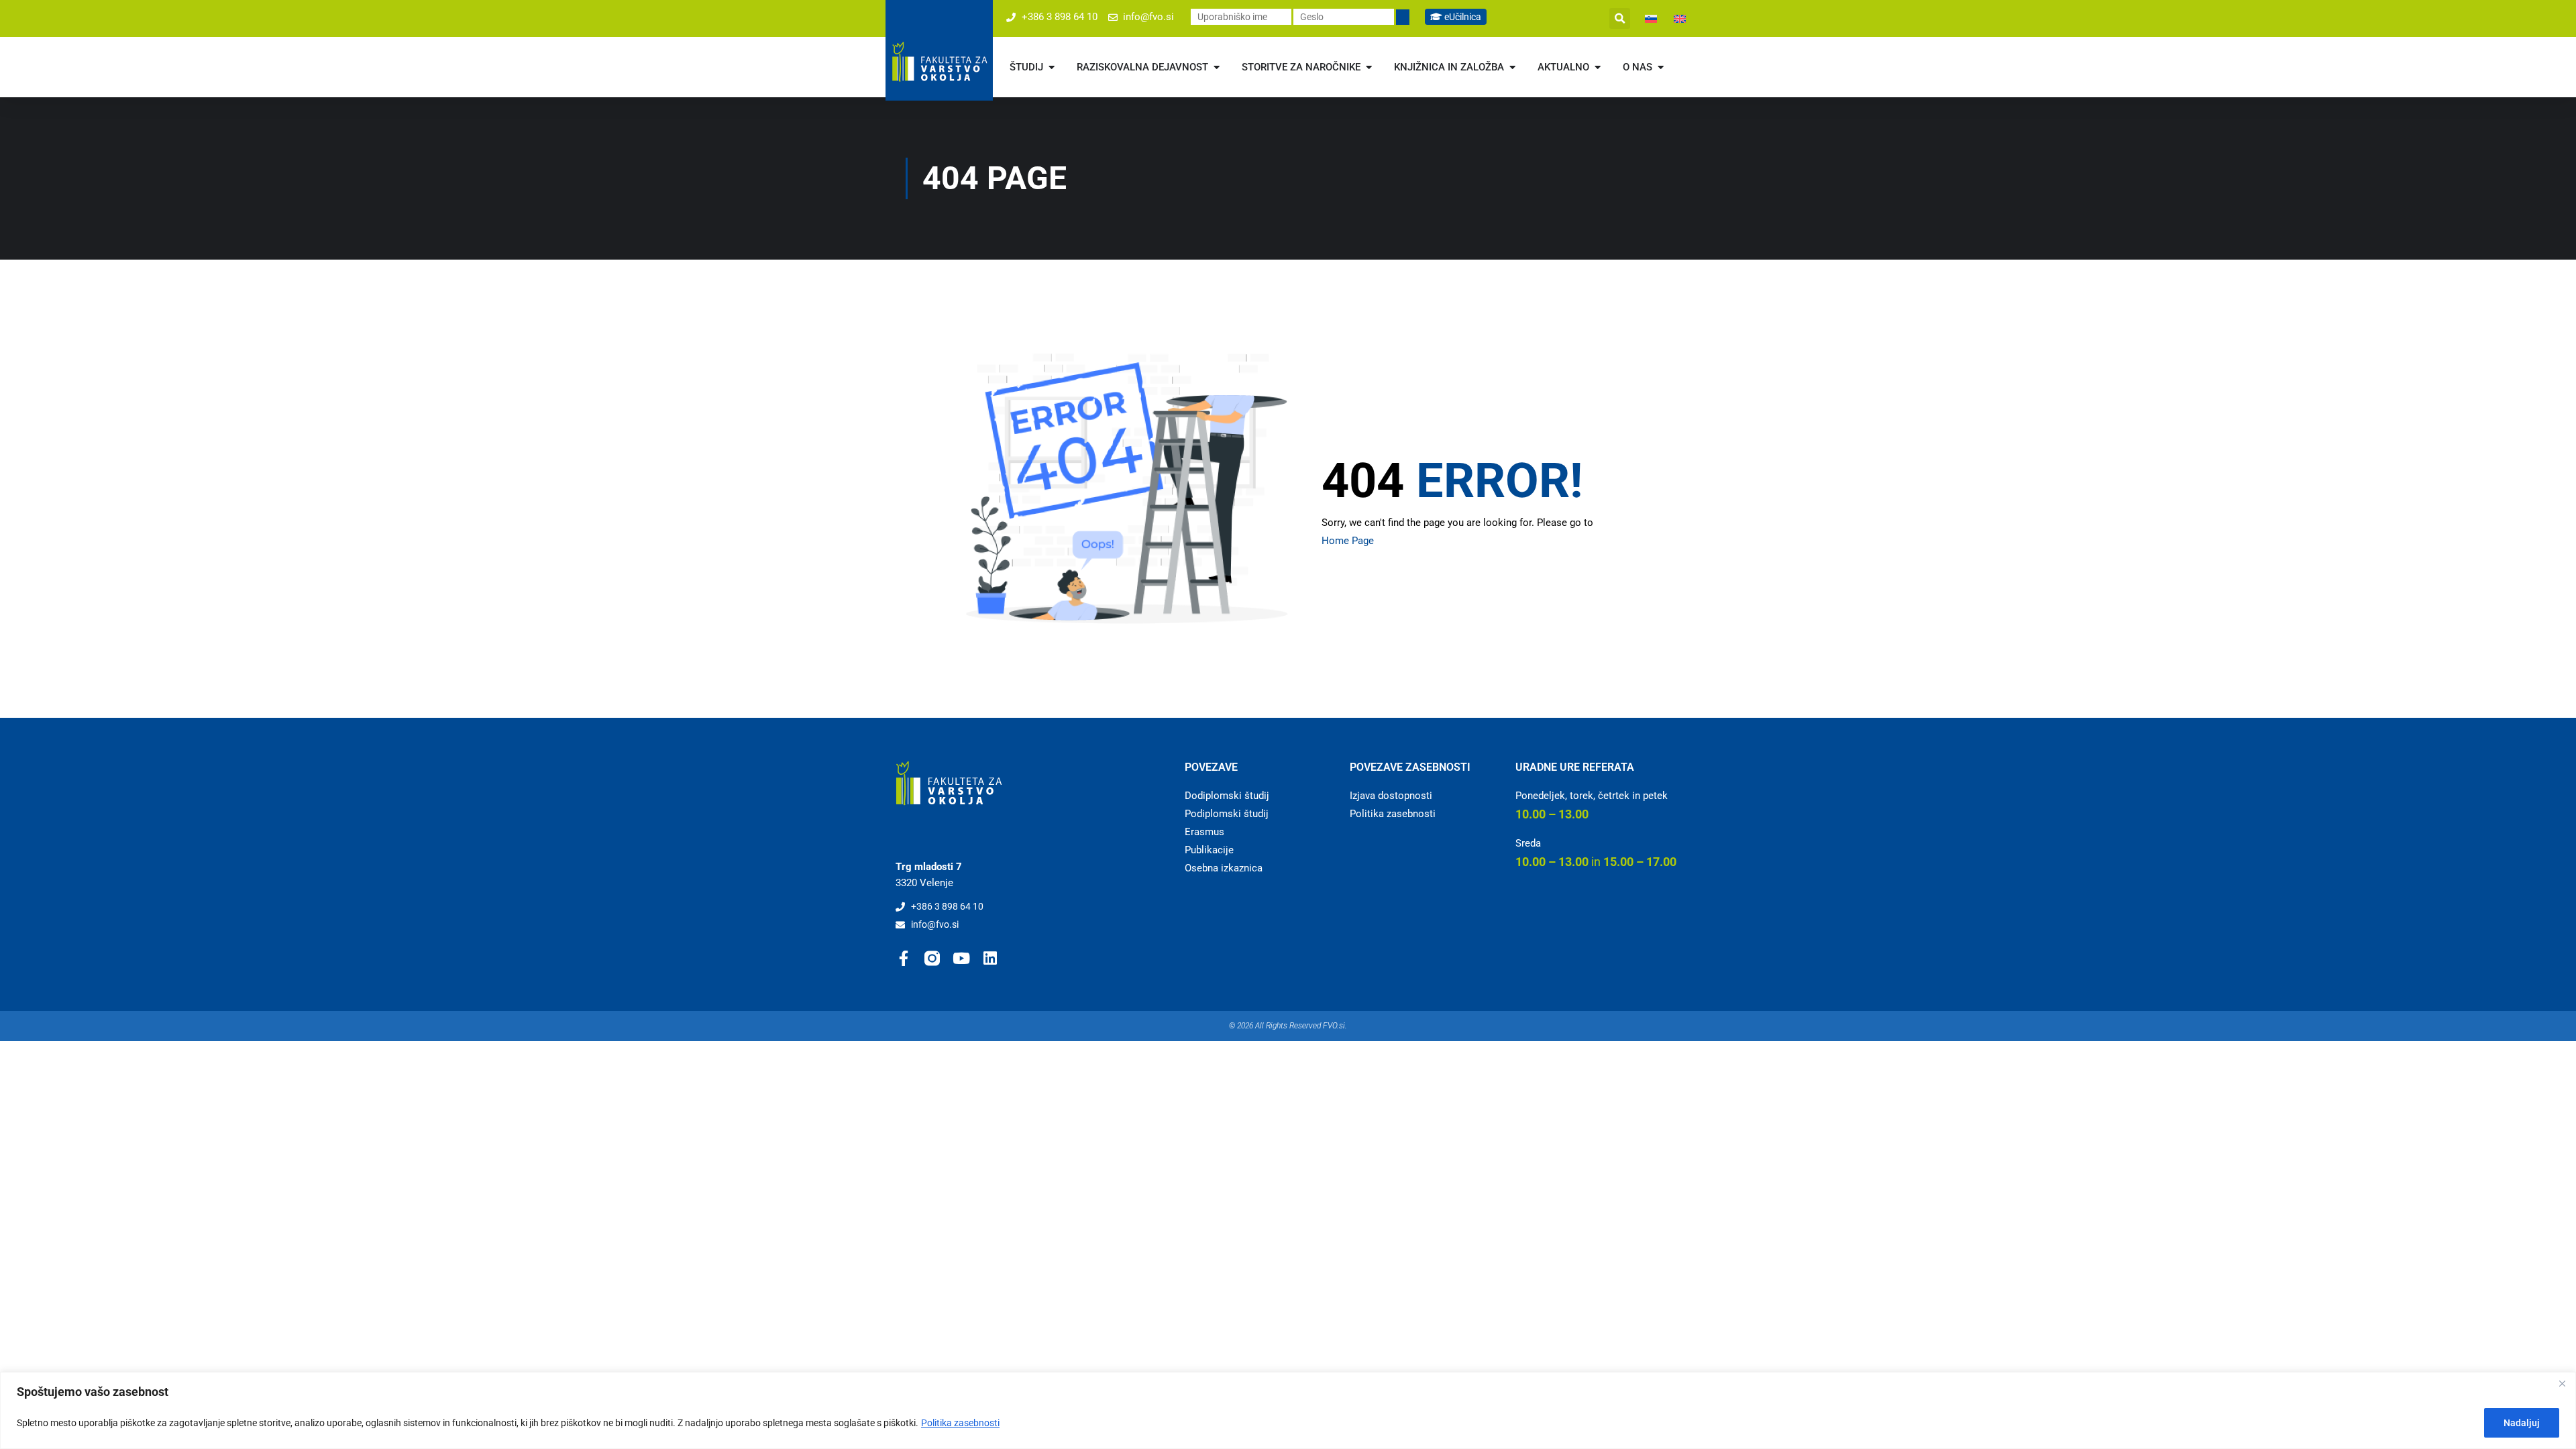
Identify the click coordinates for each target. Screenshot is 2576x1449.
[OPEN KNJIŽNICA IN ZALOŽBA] (1512, 67)
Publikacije (1209, 850)
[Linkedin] (990, 958)
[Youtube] (961, 958)
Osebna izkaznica (1224, 868)
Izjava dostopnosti (1391, 796)
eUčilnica (1462, 17)
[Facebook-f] (903, 958)
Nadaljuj (2522, 1423)
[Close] (2562, 1383)
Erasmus (1204, 832)
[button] (1620, 18)
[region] (1288, 1410)
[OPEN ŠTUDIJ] (1052, 67)
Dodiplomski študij (1227, 796)
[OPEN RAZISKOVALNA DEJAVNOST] (1217, 67)
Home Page (1348, 541)
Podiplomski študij (1227, 814)
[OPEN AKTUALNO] (1598, 67)
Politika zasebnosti (960, 1423)
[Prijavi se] (1403, 17)
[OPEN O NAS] (1661, 67)
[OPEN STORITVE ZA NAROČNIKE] (1369, 67)
